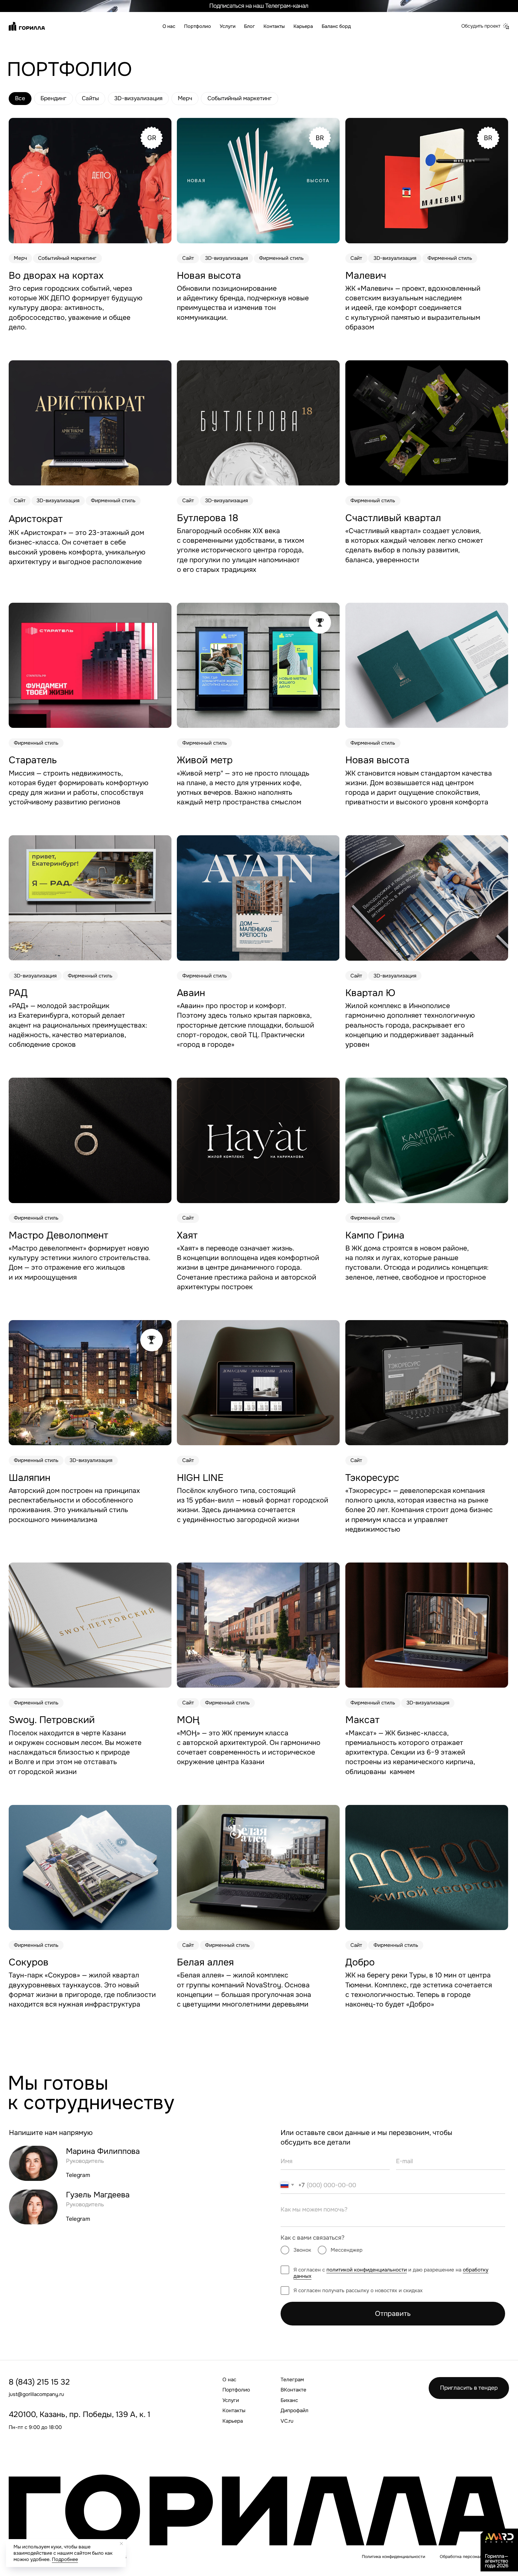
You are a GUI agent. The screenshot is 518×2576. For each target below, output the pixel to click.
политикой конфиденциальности (367, 2270)
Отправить (393, 2314)
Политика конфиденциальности (393, 2556)
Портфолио (198, 26)
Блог (249, 26)
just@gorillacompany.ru (36, 2394)
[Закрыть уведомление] (121, 2544)
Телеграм (292, 2379)
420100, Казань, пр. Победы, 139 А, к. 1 (79, 2414)
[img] (90, 423)
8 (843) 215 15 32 (39, 2382)
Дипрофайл (295, 2410)
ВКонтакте (293, 2390)
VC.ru (287, 2421)
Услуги (228, 26)
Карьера (303, 26)
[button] (506, 26)
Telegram (78, 2175)
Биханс (289, 2400)
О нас (169, 26)
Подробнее (65, 2559)
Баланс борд (336, 26)
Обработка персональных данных (474, 2556)
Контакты (274, 26)
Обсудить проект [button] (481, 26)
